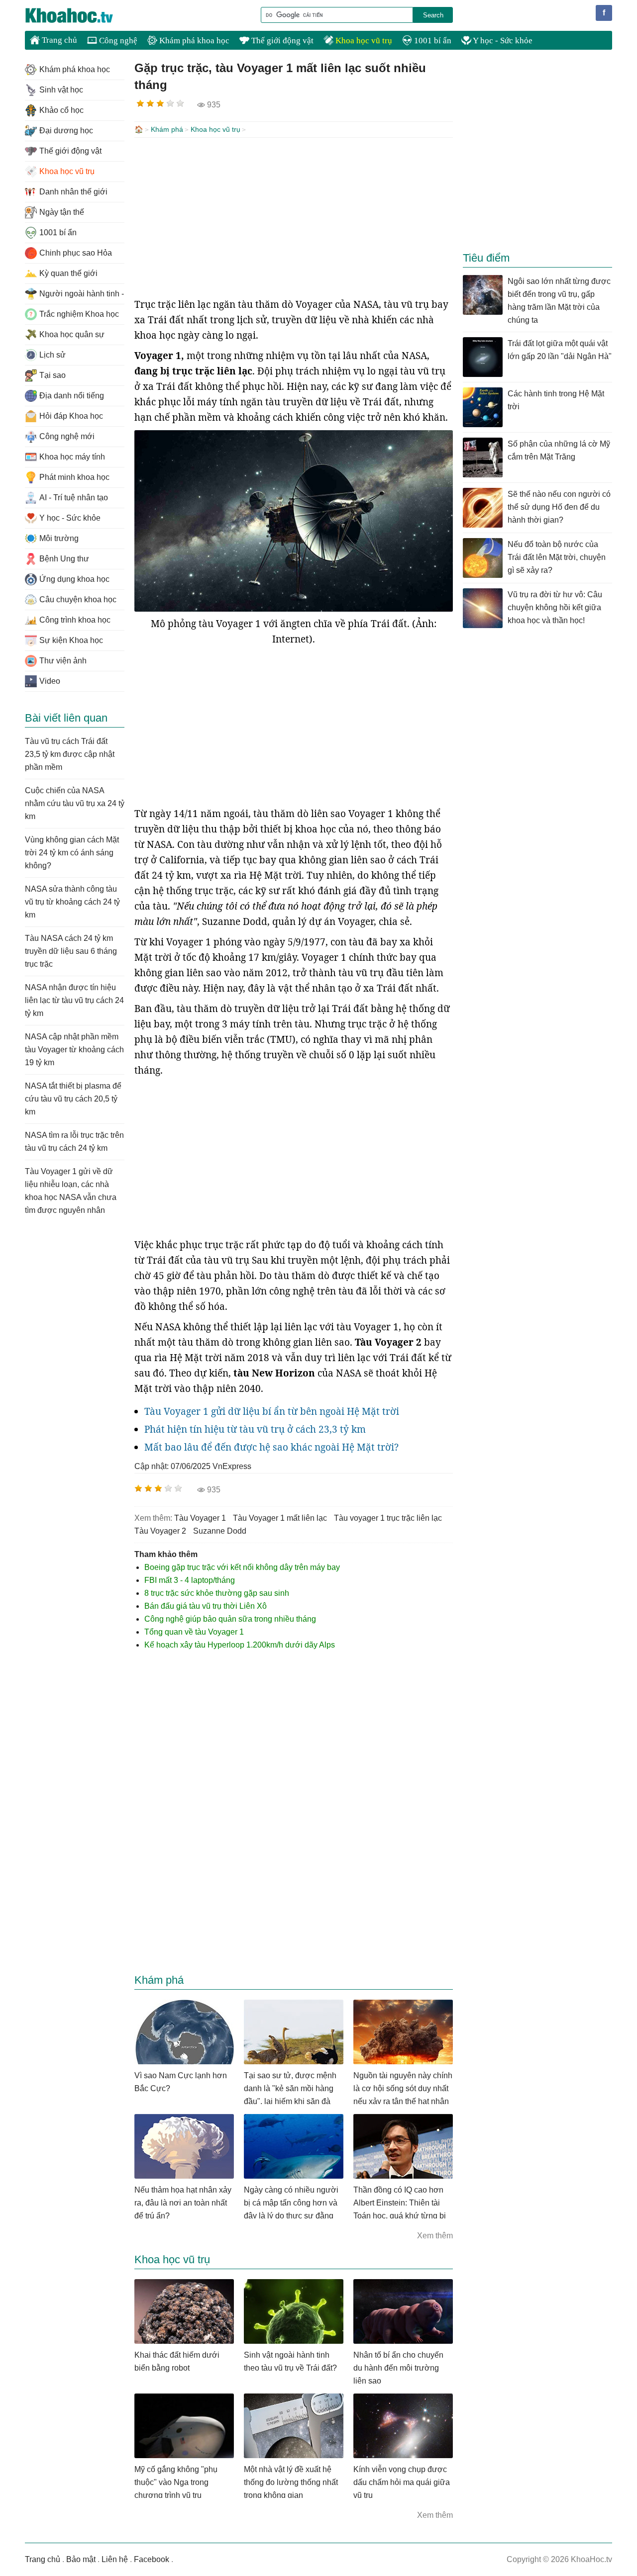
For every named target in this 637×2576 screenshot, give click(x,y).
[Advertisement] (294, 217)
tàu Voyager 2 (160, 1531)
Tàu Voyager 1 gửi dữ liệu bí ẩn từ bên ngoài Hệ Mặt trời (272, 1411)
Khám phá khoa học (193, 41)
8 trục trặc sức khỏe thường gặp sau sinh (217, 1593)
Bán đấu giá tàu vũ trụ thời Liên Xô (206, 1606)
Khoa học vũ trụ (363, 41)
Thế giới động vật (281, 41)
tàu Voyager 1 (200, 1518)
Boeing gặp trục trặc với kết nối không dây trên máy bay (242, 1567)
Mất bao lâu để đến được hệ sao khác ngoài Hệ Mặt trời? (271, 1447)
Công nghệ (117, 41)
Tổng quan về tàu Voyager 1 (194, 1632)
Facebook (152, 2559)
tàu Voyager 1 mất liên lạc (280, 1518)
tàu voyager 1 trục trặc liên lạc (388, 1518)
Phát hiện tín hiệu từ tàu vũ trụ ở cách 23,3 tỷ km (255, 1429)
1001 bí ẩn (432, 41)
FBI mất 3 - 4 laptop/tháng (190, 1580)
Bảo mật (81, 2559)
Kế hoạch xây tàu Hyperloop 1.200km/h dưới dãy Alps (240, 1645)
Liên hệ (115, 2559)
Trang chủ (58, 40)
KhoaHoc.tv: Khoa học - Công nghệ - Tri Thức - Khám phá (80, 15)
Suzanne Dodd (220, 1531)
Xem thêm (435, 2236)
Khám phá (167, 129)
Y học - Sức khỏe (502, 41)
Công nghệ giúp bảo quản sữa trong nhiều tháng (230, 1619)
